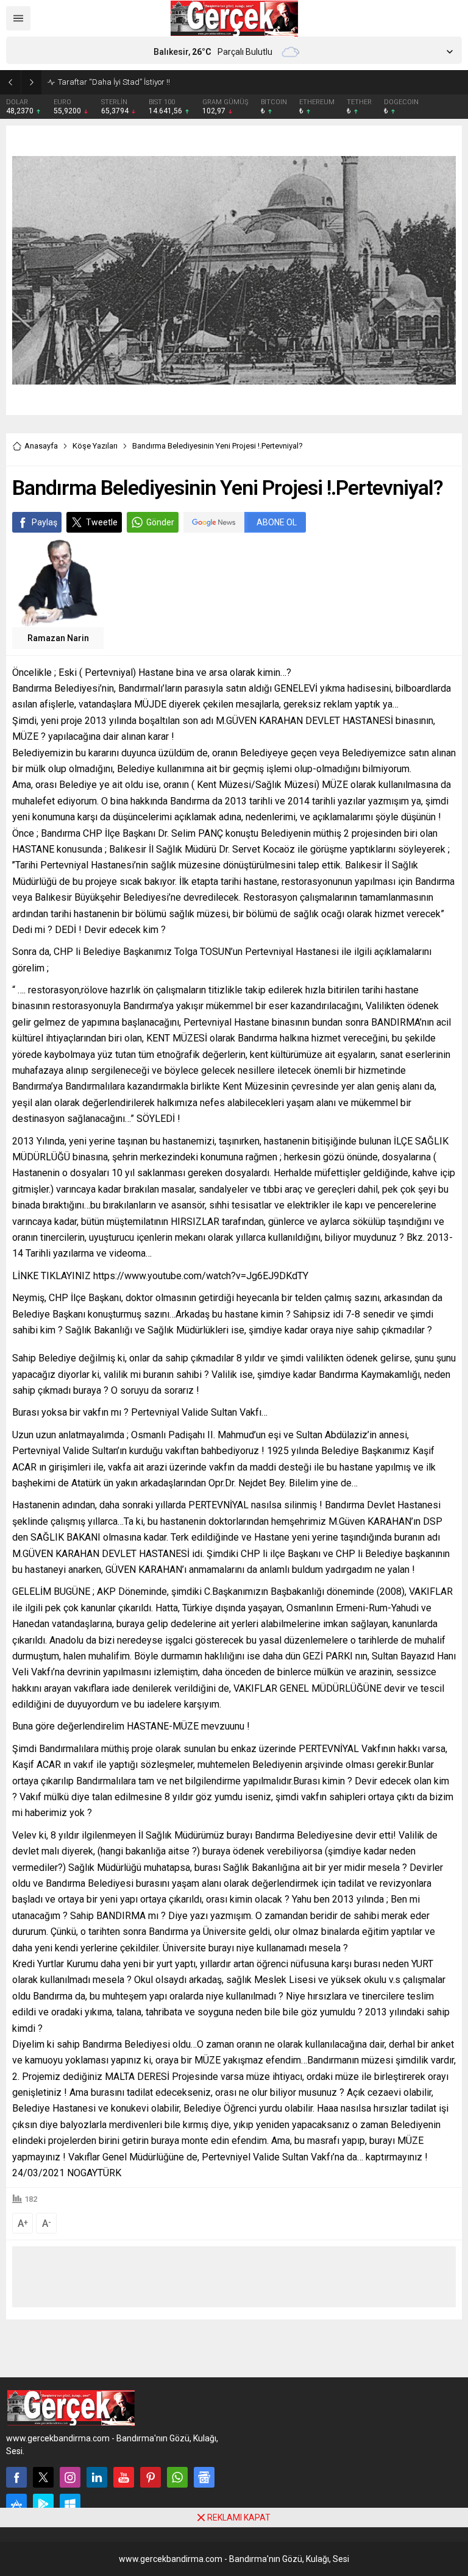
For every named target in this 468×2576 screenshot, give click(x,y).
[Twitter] (43, 2477)
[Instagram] (70, 2477)
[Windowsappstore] (70, 2504)
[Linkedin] (97, 2477)
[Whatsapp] (177, 2477)
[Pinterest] (151, 2477)
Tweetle (102, 522)
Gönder (160, 522)
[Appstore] (16, 2504)
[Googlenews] (204, 2477)
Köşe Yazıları (95, 446)
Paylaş (44, 522)
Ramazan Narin (58, 638)
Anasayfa (41, 446)
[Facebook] (16, 2477)
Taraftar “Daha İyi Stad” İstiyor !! (114, 82)
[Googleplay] (43, 2504)
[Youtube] (124, 2477)
